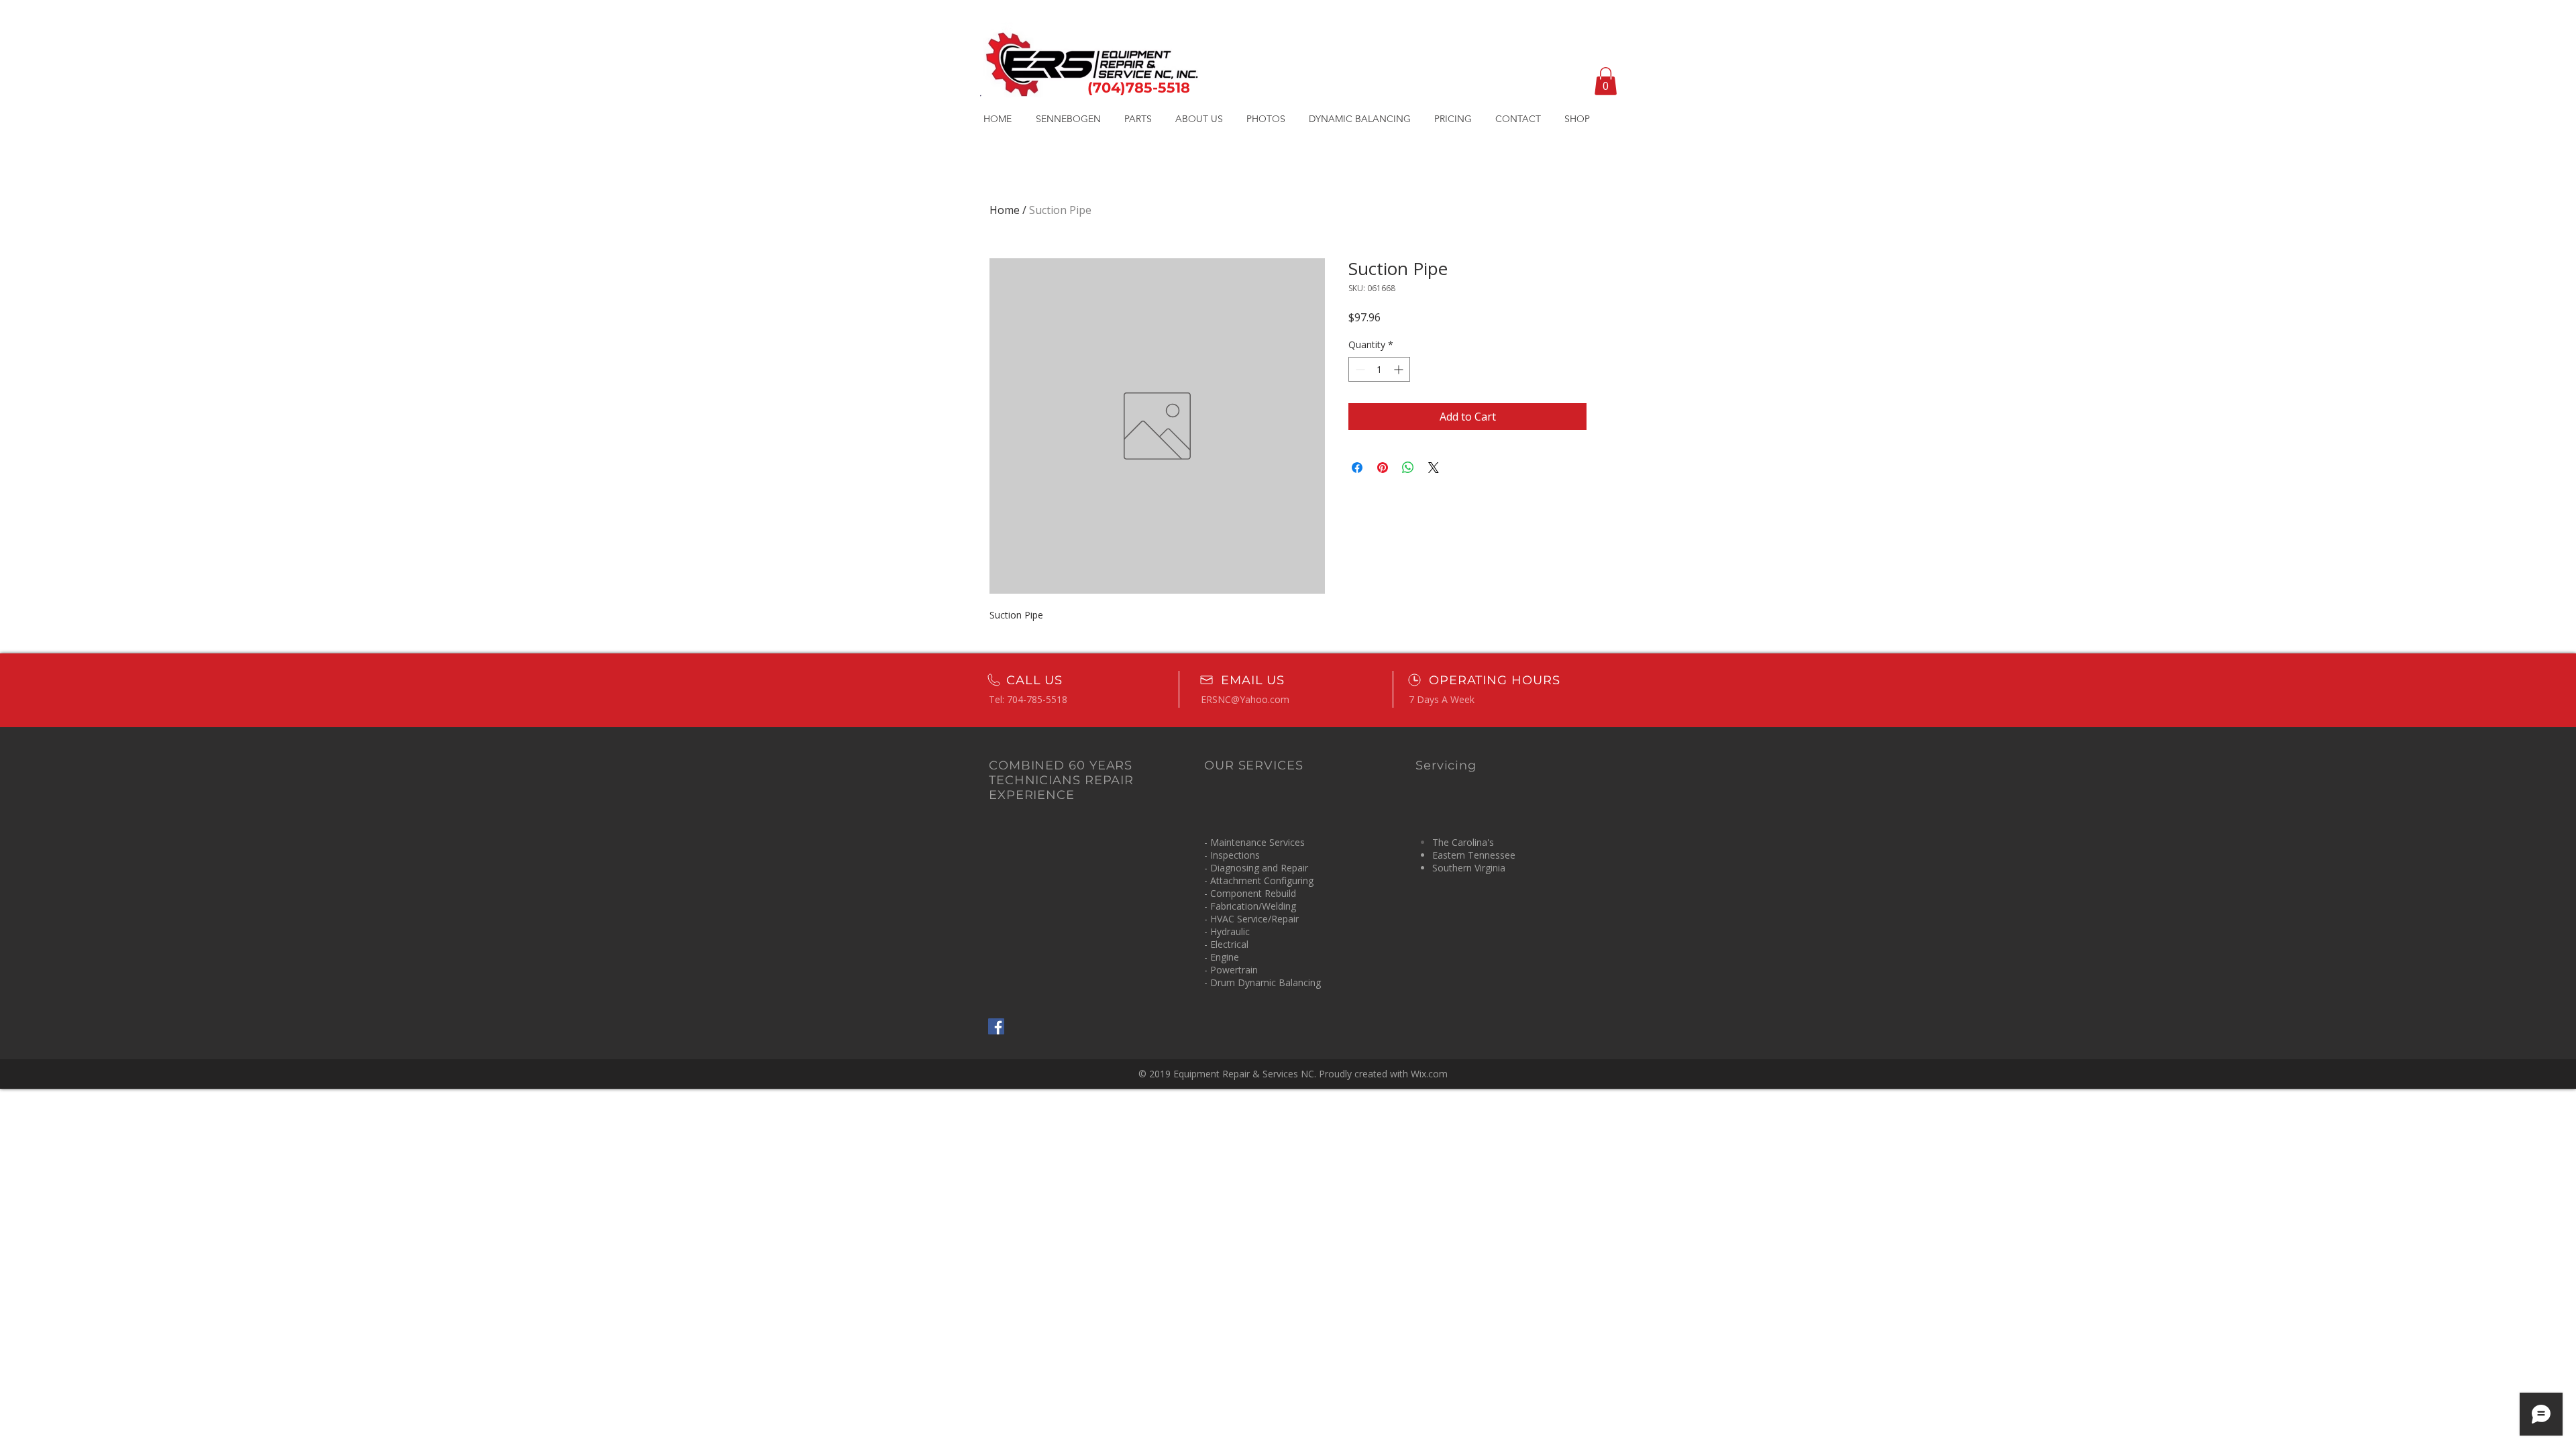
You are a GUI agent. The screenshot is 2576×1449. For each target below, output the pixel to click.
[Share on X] (1434, 468)
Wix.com (1429, 1074)
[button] (1606, 81)
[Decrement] (1359, 369)
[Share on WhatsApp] (1408, 468)
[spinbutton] (1379, 369)
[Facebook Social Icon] (996, 1026)
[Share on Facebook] (1357, 468)
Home (1005, 210)
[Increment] (1400, 369)
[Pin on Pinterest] (1383, 468)
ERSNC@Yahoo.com (1245, 699)
